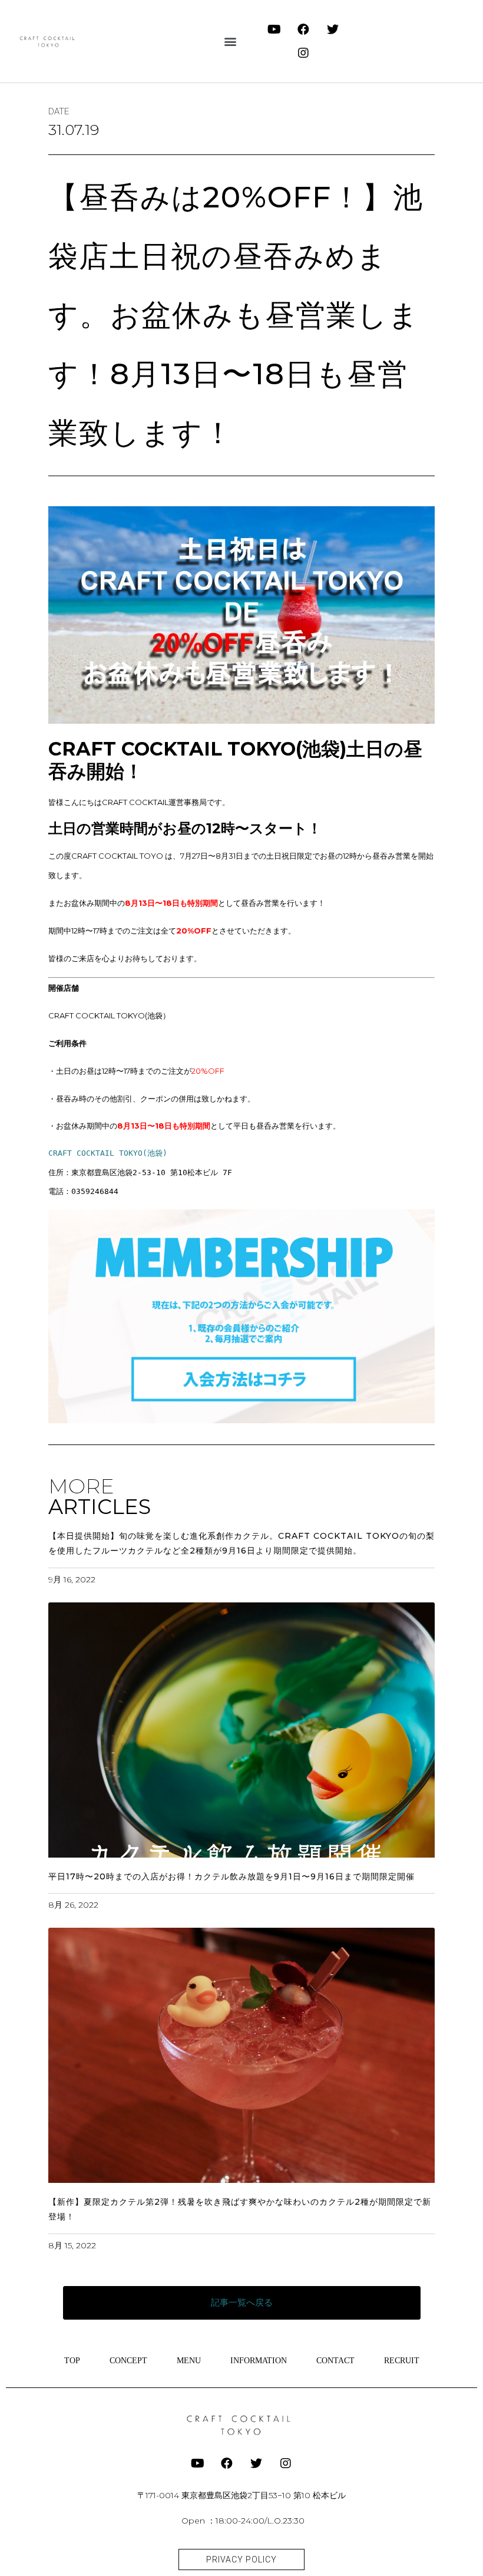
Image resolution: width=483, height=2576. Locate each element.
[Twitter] (333, 29)
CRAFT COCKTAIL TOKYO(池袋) (108, 1153)
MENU (189, 2361)
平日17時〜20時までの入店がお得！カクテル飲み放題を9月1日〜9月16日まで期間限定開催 (231, 1876)
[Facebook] (303, 29)
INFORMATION (259, 2361)
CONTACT (335, 2361)
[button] (231, 42)
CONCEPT (128, 2361)
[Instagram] (303, 53)
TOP (72, 2361)
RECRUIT (402, 2361)
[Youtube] (274, 29)
